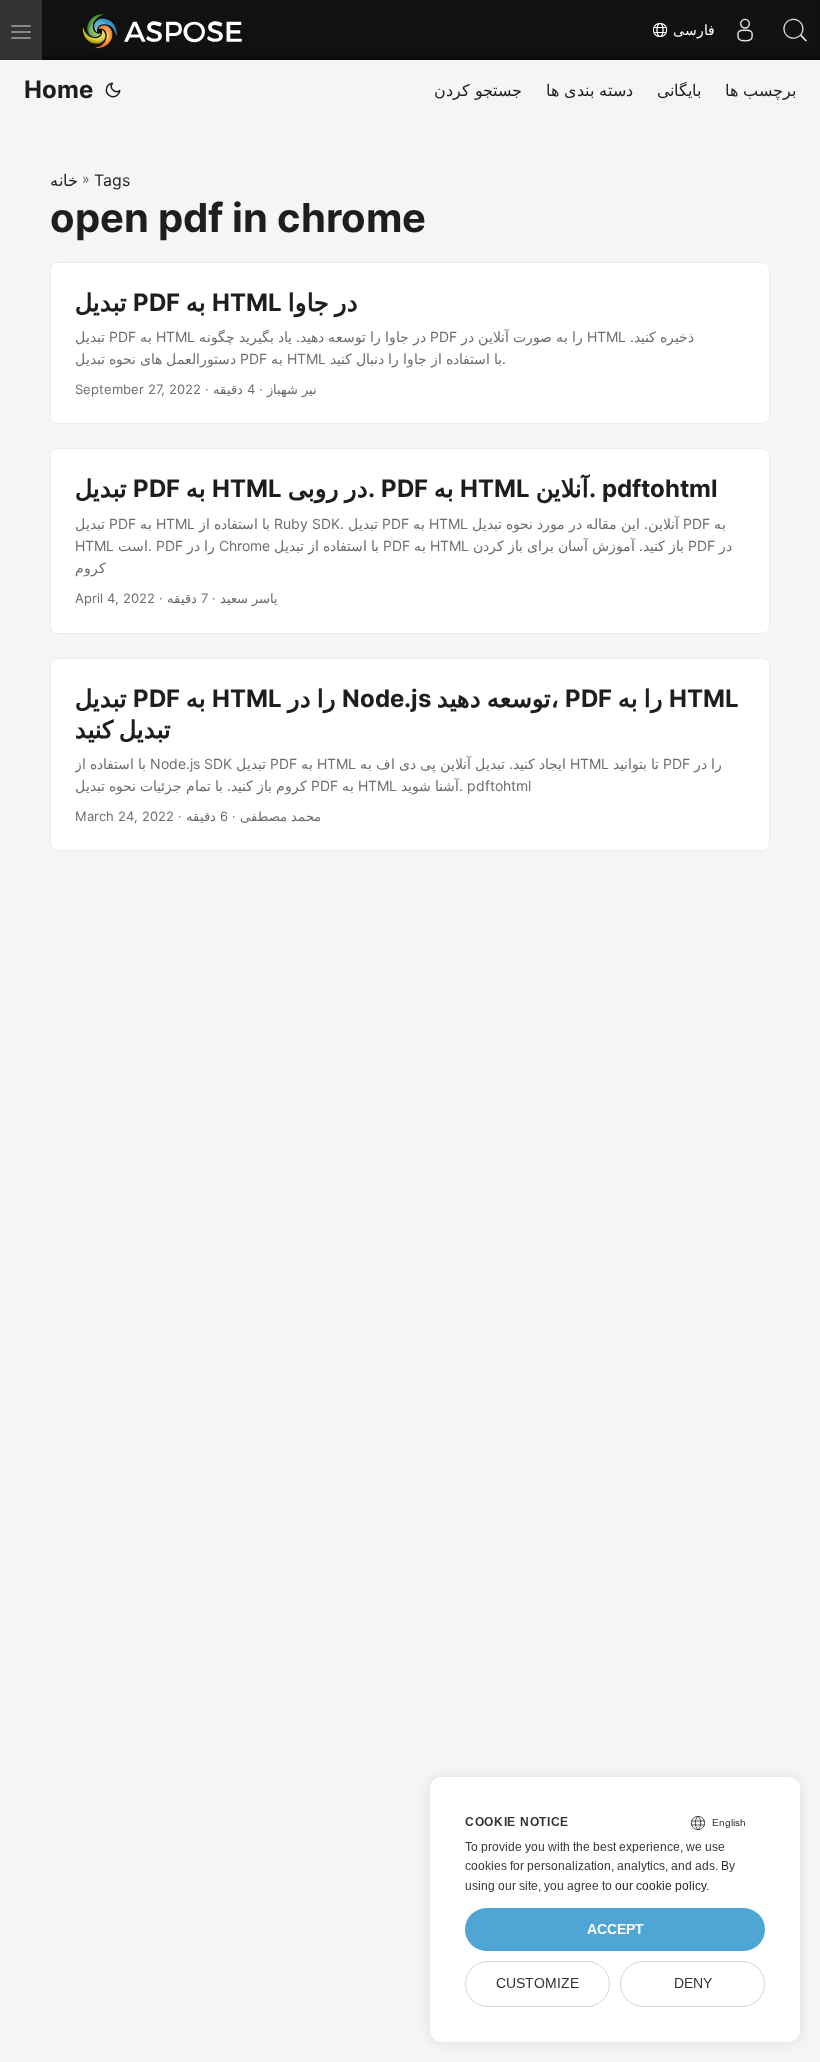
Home (58, 89)
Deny (693, 1983)
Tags (112, 180)
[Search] (795, 30)
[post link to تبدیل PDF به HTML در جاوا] (410, 343)
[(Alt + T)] (113, 90)
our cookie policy (660, 1886)
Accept (615, 1929)
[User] (745, 30)
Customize (537, 1983)
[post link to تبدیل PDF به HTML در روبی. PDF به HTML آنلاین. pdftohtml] (410, 540)
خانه (64, 180)
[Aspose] (163, 30)
